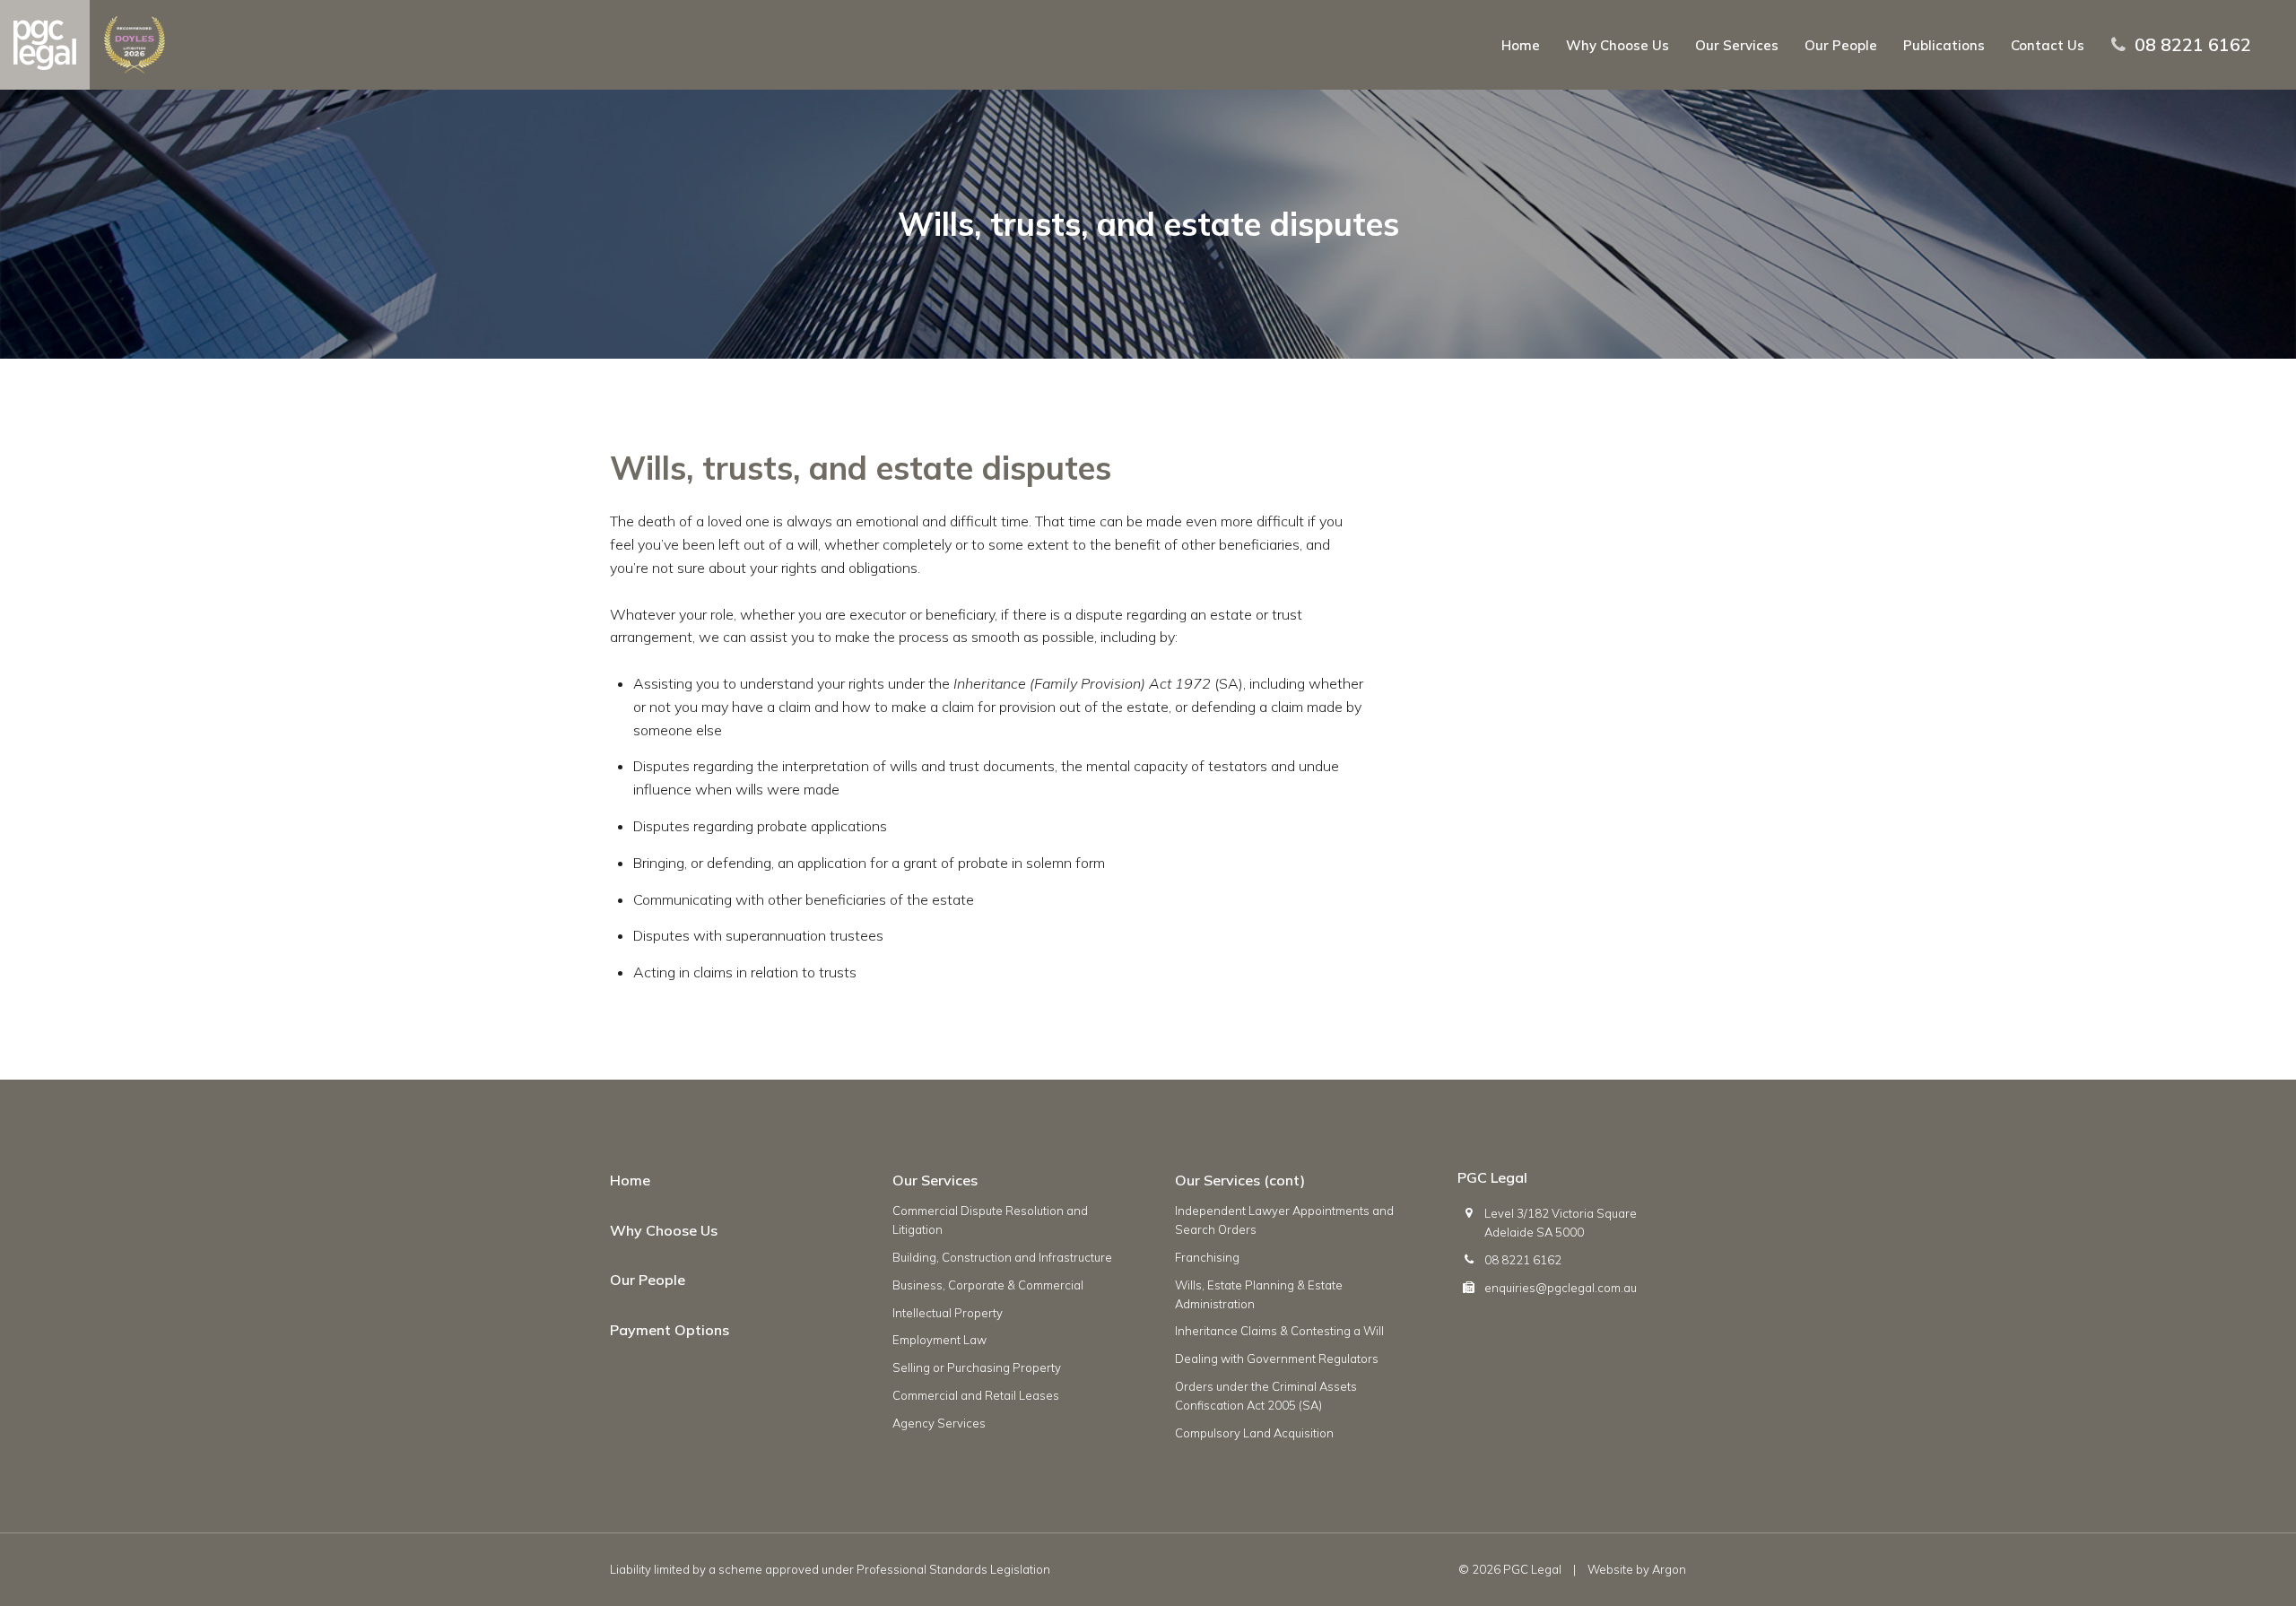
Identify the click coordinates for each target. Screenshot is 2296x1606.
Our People (1841, 45)
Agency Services (939, 1423)
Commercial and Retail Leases (976, 1395)
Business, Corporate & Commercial (988, 1285)
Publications (1944, 45)
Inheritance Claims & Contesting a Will (1279, 1331)
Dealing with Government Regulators (1277, 1359)
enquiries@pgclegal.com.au (1561, 1288)
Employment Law (939, 1340)
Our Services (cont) (1240, 1180)
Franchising (1207, 1257)
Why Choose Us (1618, 45)
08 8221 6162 (2193, 45)
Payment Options (670, 1330)
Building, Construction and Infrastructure (1002, 1257)
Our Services (1737, 45)
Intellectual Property (948, 1313)
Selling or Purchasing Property (977, 1367)
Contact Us (2048, 45)
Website (1610, 1569)
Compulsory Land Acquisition (1254, 1433)
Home (1521, 45)
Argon (1669, 1569)
